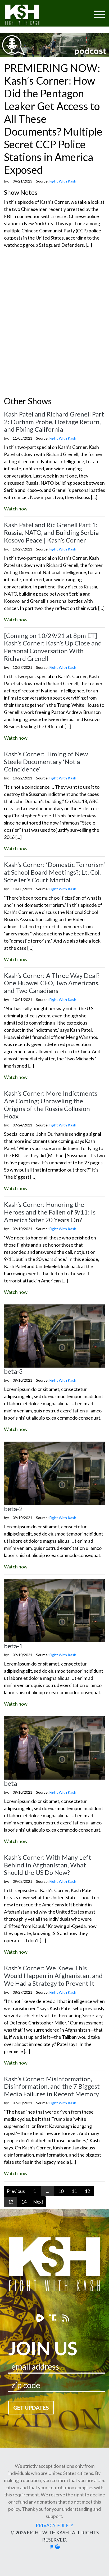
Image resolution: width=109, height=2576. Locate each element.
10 (61, 2191)
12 (87, 2191)
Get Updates (31, 2408)
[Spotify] (54, 2318)
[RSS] (66, 2318)
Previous (16, 2191)
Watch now (16, 509)
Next (38, 2202)
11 (74, 2191)
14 (24, 2202)
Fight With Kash (27, 16)
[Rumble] (41, 2318)
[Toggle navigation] (79, 11)
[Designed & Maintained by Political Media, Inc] (52, 2547)
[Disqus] (54, 328)
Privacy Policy (54, 2525)
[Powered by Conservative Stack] (57, 2547)
